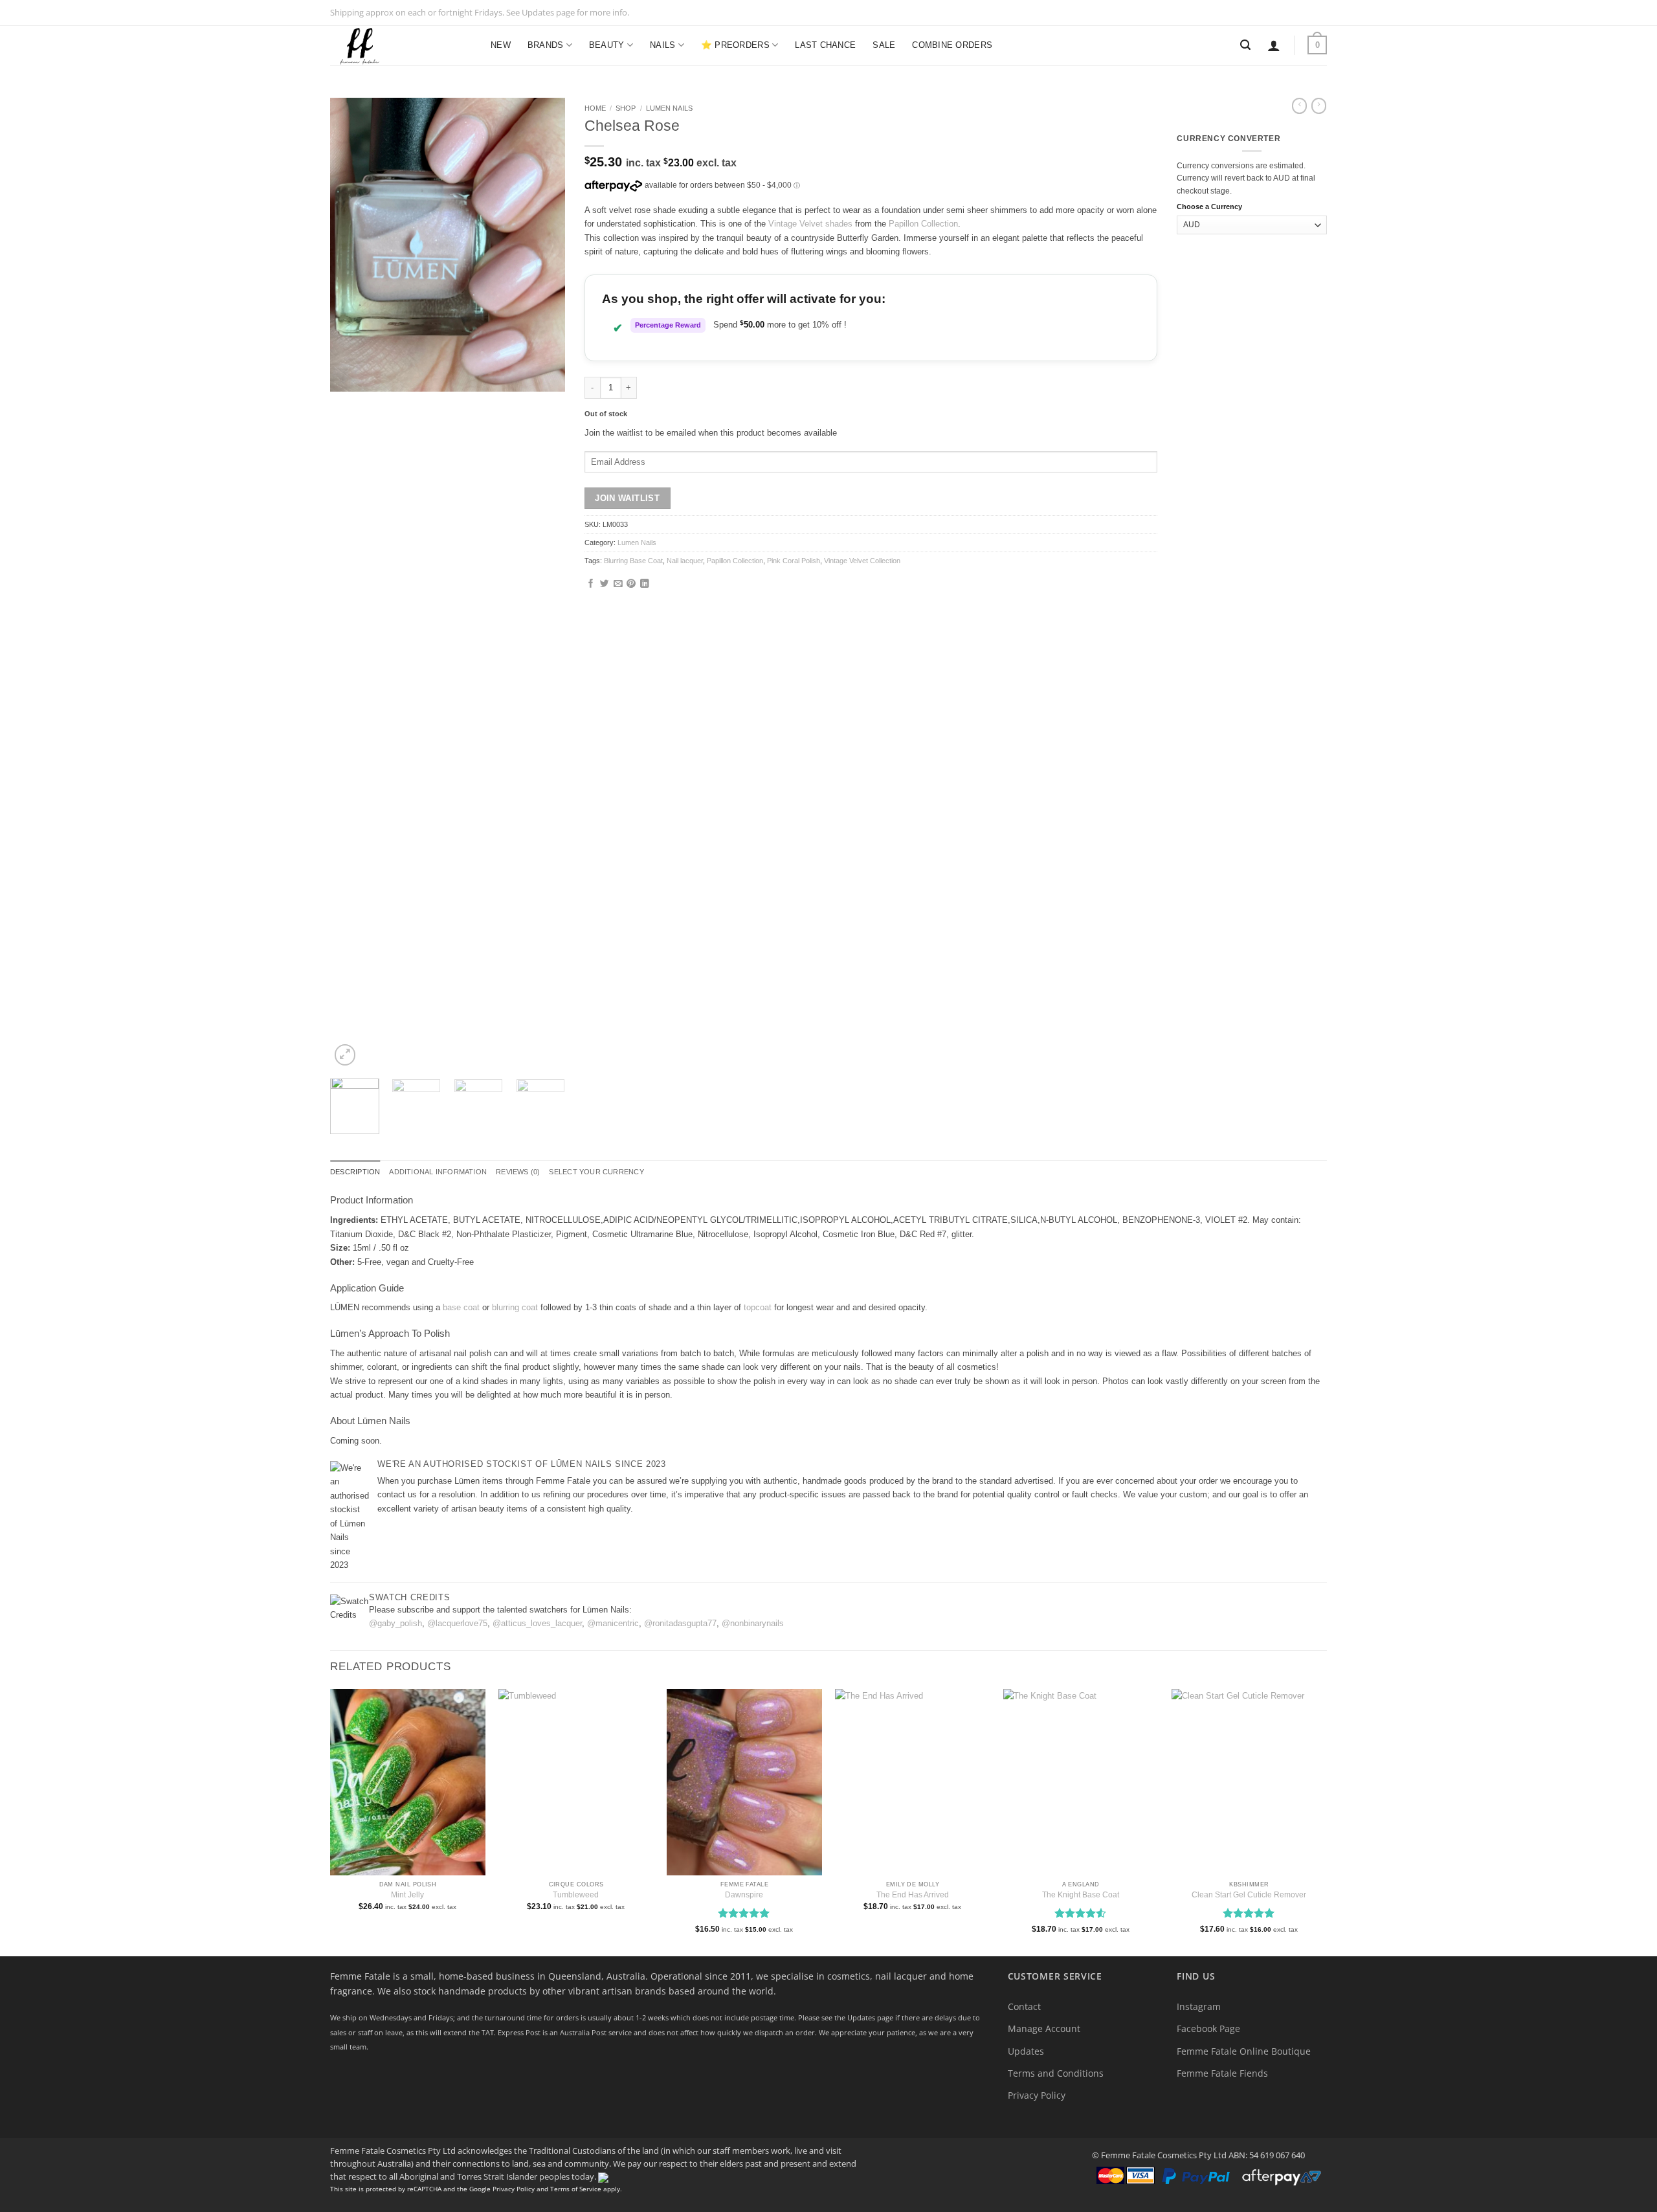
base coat (461, 1307)
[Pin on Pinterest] (631, 584)
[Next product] (1299, 106)
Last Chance (825, 45)
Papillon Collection (923, 224)
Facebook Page (1208, 2028)
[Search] (1245, 45)
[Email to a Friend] (618, 584)
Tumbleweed (576, 1895)
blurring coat (515, 1307)
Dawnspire (744, 1895)
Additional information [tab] (438, 1172)
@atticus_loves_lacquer (537, 1623)
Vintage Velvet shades (810, 224)
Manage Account (1044, 2028)
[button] (1274, 45)
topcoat (758, 1307)
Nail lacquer (685, 561)
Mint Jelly (407, 1895)
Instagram (1199, 2006)
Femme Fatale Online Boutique (1244, 2051)
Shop (626, 108)
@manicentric (613, 1623)
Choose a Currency (1209, 207)
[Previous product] (1319, 106)
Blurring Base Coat (633, 561)
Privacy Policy (1037, 2095)
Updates (1026, 2051)
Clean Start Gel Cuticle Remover (1249, 1895)
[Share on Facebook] (591, 584)
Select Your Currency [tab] (596, 1172)
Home (595, 108)
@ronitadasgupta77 (680, 1623)
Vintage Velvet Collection (862, 561)
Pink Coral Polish (794, 561)
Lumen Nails (669, 108)
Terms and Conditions (1056, 2073)
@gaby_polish (395, 1623)
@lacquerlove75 (457, 1623)
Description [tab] (355, 1172)
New (501, 45)
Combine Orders (952, 45)
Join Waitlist (627, 498)
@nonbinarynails (753, 1623)
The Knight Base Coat (1081, 1895)
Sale (884, 45)
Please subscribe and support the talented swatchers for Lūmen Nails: (500, 1610)
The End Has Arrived (913, 1895)
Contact (1024, 2006)
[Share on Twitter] (605, 584)
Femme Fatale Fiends (1222, 2073)
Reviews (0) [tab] (518, 1172)
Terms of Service (576, 2189)
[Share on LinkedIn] (645, 584)
